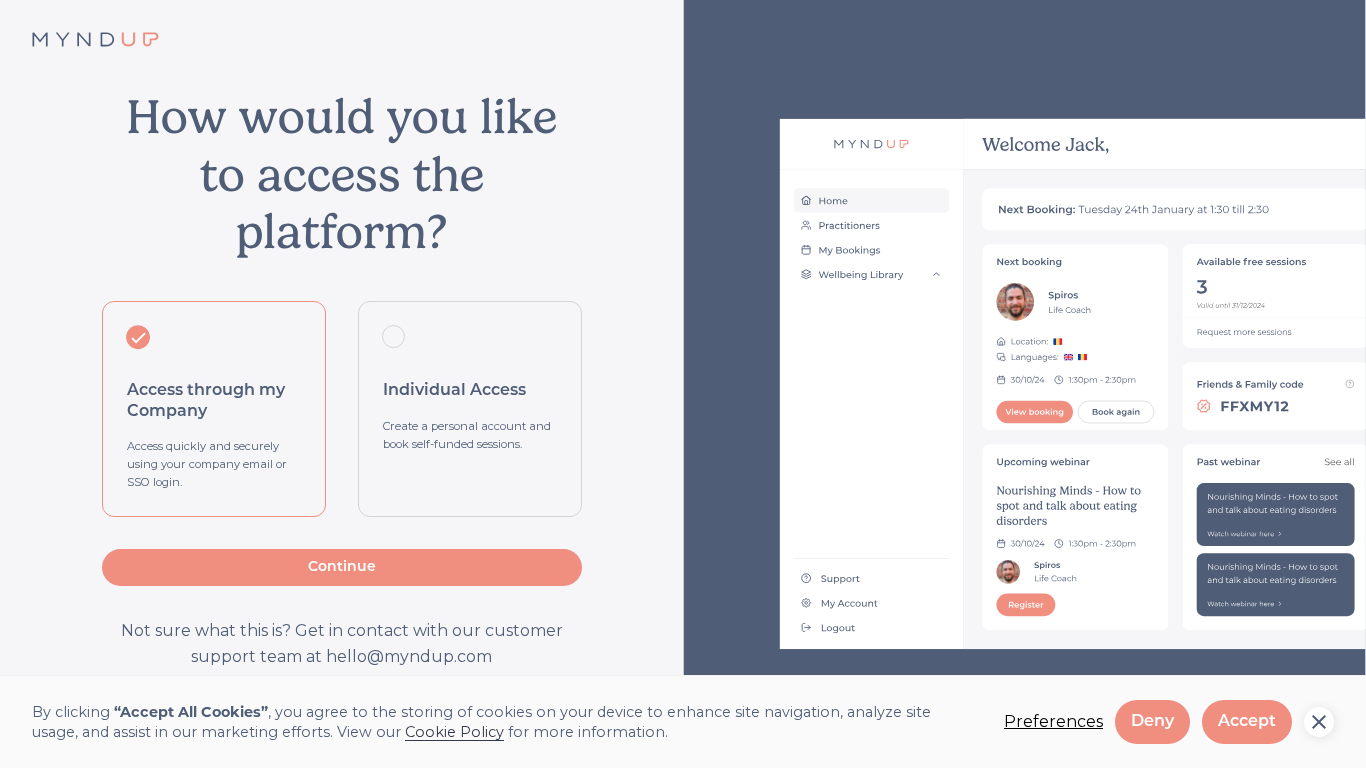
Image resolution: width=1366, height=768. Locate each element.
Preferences (1053, 721)
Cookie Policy (454, 732)
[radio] (214, 409)
